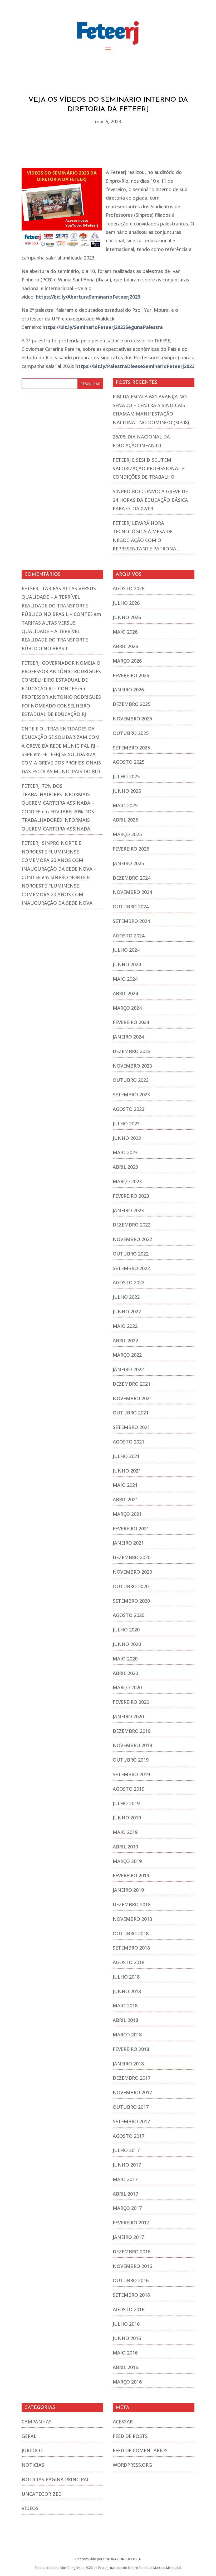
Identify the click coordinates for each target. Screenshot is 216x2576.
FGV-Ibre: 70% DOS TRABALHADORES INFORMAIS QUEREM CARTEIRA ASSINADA (58, 820)
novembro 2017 (132, 2092)
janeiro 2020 (128, 1716)
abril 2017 (125, 2194)
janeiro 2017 (128, 2237)
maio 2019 (125, 1832)
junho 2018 (127, 1991)
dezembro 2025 (132, 704)
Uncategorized (42, 2494)
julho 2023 (126, 1124)
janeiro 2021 (128, 1543)
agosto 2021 (129, 1442)
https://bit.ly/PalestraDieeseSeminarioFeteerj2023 (135, 366)
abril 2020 (125, 1673)
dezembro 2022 (132, 1225)
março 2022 (127, 1355)
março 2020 (127, 1687)
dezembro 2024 (132, 878)
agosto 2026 (129, 588)
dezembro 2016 (132, 2252)
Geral (29, 2436)
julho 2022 (126, 1297)
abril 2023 (125, 1167)
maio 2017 (125, 2179)
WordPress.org (132, 2465)
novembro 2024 (132, 892)
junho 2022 (127, 1311)
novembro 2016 (132, 2266)
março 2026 (127, 661)
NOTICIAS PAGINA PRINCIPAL (56, 2479)
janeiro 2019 (128, 1890)
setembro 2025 (131, 748)
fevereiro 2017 (131, 2223)
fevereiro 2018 (131, 2049)
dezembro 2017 (132, 2078)
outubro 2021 (131, 1413)
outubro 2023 (131, 1080)
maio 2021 (125, 1485)
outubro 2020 (131, 1586)
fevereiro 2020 (131, 1702)
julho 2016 (126, 2324)
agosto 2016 (129, 2309)
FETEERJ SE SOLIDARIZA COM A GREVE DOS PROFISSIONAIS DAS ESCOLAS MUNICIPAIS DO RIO (61, 763)
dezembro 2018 (132, 1904)
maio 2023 (125, 1152)
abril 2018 (125, 2020)
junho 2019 (127, 1818)
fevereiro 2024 (131, 1022)
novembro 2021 (132, 1398)
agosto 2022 (129, 1282)
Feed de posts (130, 2436)
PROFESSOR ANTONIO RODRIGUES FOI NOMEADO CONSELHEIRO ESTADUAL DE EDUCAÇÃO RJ (61, 706)
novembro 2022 (132, 1239)
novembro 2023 (132, 1066)
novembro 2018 (132, 1919)
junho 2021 (127, 1471)
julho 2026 (126, 603)
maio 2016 (125, 2353)
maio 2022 (125, 1326)
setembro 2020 (131, 1601)
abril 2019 (125, 1847)
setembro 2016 (131, 2295)
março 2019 (127, 1861)
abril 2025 (125, 820)
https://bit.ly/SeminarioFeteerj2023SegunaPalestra (103, 327)
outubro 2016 (131, 2280)
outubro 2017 (131, 2107)
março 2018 (127, 2035)
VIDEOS (30, 2508)
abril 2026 (125, 646)
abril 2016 (125, 2367)
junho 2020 (127, 1644)
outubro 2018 (131, 1933)
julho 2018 (126, 1977)
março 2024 (127, 1008)
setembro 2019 (131, 1774)
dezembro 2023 (132, 1051)
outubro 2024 (131, 907)
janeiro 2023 (128, 1210)
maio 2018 (125, 2006)
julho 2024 (126, 950)
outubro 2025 (131, 733)
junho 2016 (127, 2338)
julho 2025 (126, 776)
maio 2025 (125, 805)
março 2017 (127, 2208)
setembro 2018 (131, 1948)
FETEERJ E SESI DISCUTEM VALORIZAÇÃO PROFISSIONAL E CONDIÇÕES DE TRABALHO (149, 468)
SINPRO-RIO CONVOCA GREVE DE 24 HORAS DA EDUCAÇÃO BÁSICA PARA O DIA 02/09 (150, 500)
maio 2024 (125, 979)
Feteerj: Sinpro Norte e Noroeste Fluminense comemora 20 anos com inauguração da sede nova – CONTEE (59, 860)
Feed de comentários (140, 2450)
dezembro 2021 (132, 1384)
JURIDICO (32, 2450)
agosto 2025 (129, 762)
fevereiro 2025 (131, 849)
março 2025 (127, 834)
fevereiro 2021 (131, 1528)
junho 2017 (127, 2165)
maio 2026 (125, 632)
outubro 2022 (131, 1254)
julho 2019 (126, 1803)
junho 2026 (127, 617)
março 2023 (127, 1181)
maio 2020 (125, 1659)
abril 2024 (125, 993)
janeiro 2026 (128, 690)
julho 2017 (126, 2150)
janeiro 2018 (128, 2064)
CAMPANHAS (37, 2422)
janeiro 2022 (128, 1369)
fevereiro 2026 (131, 675)
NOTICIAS (33, 2465)
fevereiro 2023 (131, 1196)
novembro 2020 (132, 1572)
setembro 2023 (131, 1094)
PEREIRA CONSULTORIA (122, 2559)
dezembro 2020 (132, 1557)
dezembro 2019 (132, 1731)
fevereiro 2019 (131, 1875)
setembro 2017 (131, 2121)
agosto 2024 (129, 936)
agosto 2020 (129, 1615)
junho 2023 (127, 1138)
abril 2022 (125, 1341)
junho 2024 (127, 964)
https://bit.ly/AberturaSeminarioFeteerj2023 (88, 297)
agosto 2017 (129, 2136)
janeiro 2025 (128, 863)
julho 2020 (126, 1630)
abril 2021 (125, 1499)
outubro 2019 (131, 1760)
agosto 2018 (129, 1962)
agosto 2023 (129, 1109)
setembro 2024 (131, 921)
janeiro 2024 (128, 1037)
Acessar (123, 2422)
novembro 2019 (132, 1745)
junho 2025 (127, 791)
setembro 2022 (131, 1268)
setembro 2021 (131, 1427)
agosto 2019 (129, 1789)
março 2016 (127, 2382)
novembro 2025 (132, 719)
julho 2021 (126, 1456)
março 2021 (127, 1514)
